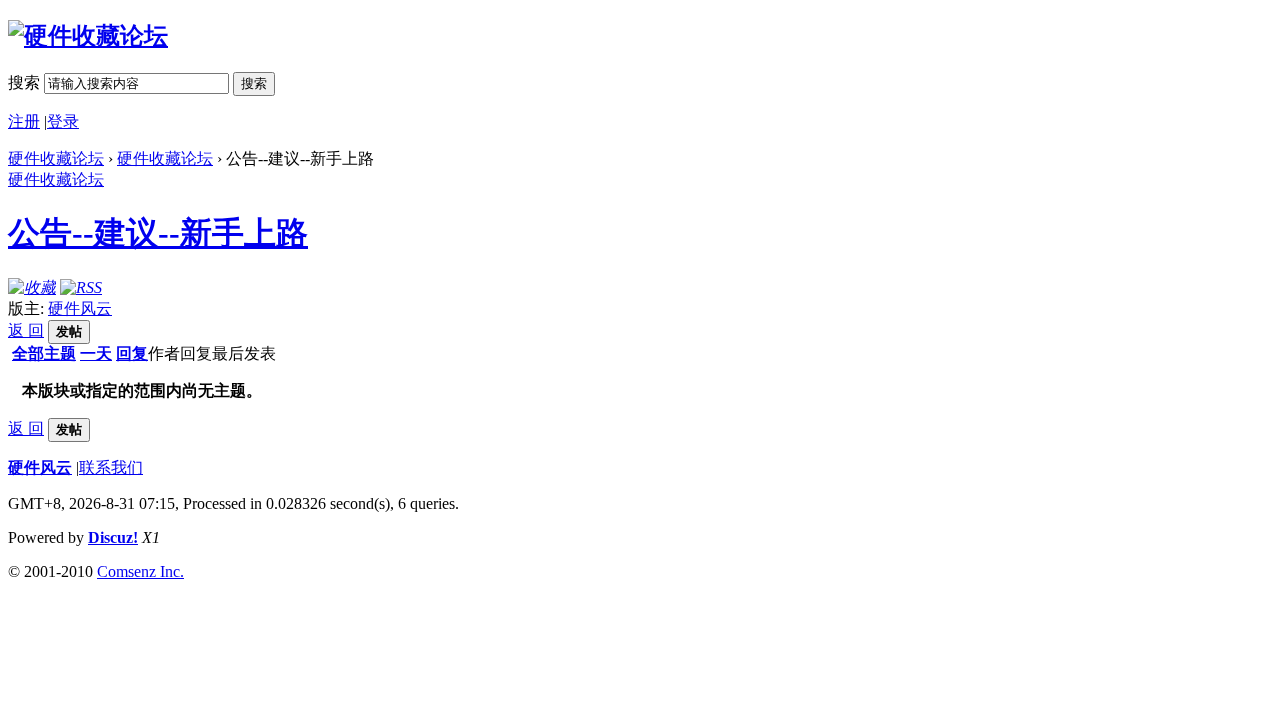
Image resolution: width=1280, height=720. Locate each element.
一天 (96, 353)
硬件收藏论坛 (56, 158)
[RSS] (81, 287)
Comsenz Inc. (140, 571)
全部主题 (44, 353)
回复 (132, 353)
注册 (24, 121)
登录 (63, 121)
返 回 (26, 330)
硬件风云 (80, 308)
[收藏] (32, 287)
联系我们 (111, 467)
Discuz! (113, 537)
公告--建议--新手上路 (158, 233)
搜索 (24, 82)
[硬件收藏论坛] (88, 36)
